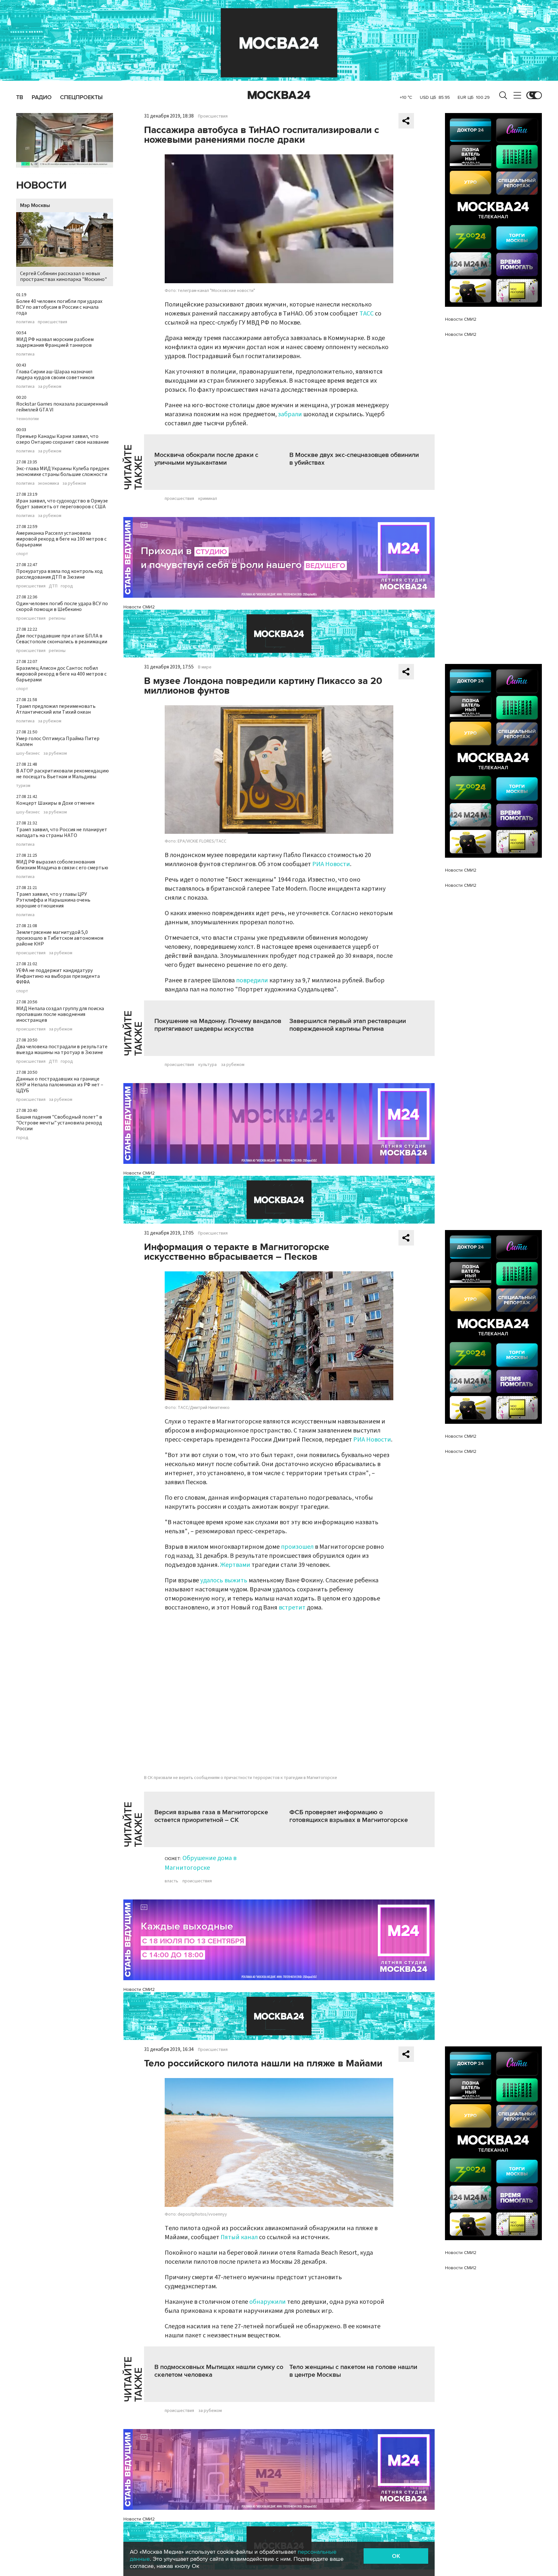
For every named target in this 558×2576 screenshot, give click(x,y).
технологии (27, 419)
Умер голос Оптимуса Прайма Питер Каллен (58, 741)
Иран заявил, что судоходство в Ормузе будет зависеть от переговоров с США (62, 504)
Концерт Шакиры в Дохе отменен (55, 803)
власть (171, 1881)
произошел (297, 1547)
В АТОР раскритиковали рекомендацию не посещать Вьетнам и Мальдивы (62, 774)
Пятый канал (239, 2237)
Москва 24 (279, 95)
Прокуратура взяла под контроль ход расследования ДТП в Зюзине (59, 574)
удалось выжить (224, 1580)
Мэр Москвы (35, 205)
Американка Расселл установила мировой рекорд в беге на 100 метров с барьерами (61, 539)
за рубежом (50, 387)
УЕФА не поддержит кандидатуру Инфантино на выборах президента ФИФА (58, 976)
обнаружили (268, 2302)
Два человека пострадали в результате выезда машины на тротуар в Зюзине (62, 1050)
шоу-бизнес (28, 753)
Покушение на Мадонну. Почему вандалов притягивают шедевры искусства (218, 1025)
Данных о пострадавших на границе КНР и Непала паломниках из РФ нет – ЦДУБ (60, 1085)
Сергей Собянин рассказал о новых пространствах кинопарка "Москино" (63, 276)
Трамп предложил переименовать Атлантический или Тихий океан (56, 709)
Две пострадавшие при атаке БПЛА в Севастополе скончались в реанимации (62, 639)
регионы (57, 618)
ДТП (53, 586)
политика (25, 322)
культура (207, 1065)
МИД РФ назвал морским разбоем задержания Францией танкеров (55, 342)
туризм (23, 786)
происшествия (52, 322)
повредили (252, 980)
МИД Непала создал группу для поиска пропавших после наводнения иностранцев (60, 1014)
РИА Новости (331, 864)
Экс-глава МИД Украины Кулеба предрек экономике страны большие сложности (63, 471)
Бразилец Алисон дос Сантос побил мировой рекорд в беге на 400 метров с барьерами (61, 674)
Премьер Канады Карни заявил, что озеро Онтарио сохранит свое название (62, 439)
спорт (22, 554)
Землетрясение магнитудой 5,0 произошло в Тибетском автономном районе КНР (60, 938)
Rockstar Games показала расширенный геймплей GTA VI (62, 407)
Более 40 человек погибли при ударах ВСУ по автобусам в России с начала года (59, 307)
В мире (205, 667)
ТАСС (367, 314)
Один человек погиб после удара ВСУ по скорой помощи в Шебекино (62, 606)
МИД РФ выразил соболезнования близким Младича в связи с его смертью (62, 865)
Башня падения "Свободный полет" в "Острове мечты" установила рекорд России (59, 1123)
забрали (290, 414)
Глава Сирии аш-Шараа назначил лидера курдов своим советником (55, 375)
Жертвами (235, 1565)
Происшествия (213, 116)
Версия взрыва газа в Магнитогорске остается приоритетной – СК (211, 1816)
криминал (208, 499)
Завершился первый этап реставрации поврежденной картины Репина (348, 1025)
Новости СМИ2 (139, 607)
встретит (292, 1608)
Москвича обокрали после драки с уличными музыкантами (206, 459)
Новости (41, 186)
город (67, 586)
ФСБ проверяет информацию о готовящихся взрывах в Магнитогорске (349, 1816)
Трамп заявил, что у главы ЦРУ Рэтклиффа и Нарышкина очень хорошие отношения (53, 900)
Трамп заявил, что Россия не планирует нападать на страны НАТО (62, 833)
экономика (48, 483)
